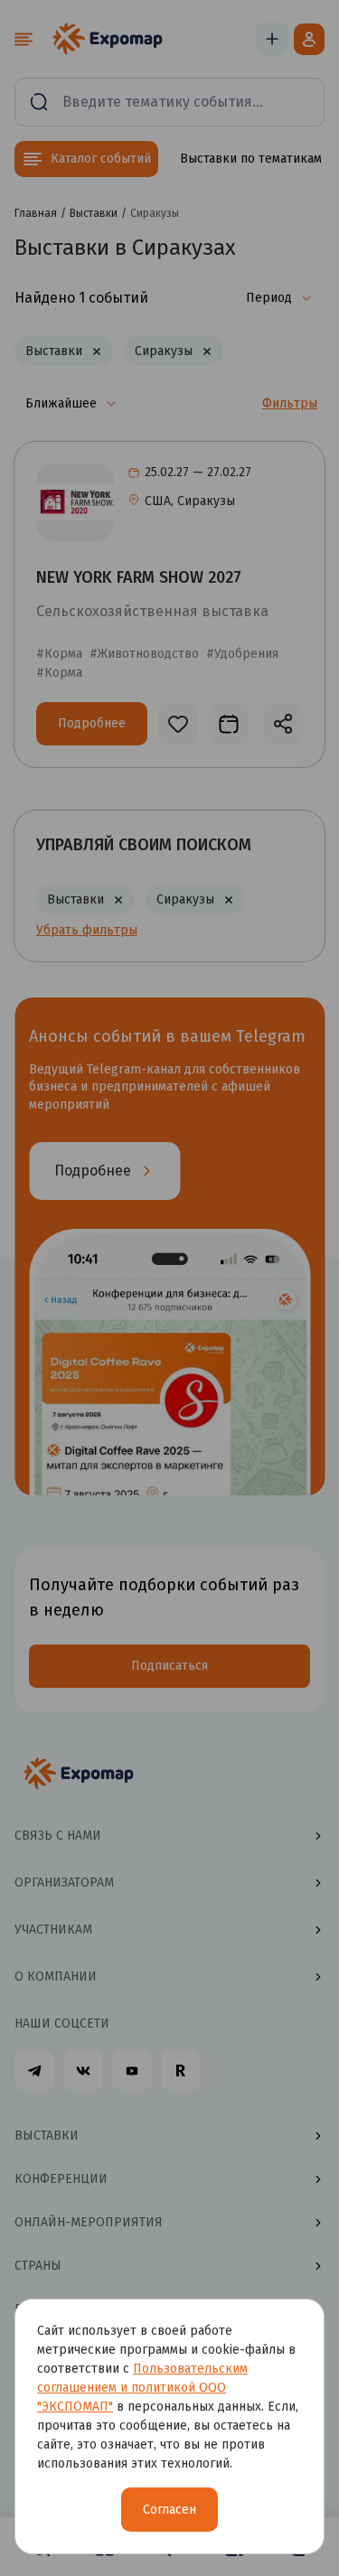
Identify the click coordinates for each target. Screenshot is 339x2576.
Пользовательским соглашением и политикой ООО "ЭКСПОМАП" (142, 2388)
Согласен (169, 2510)
